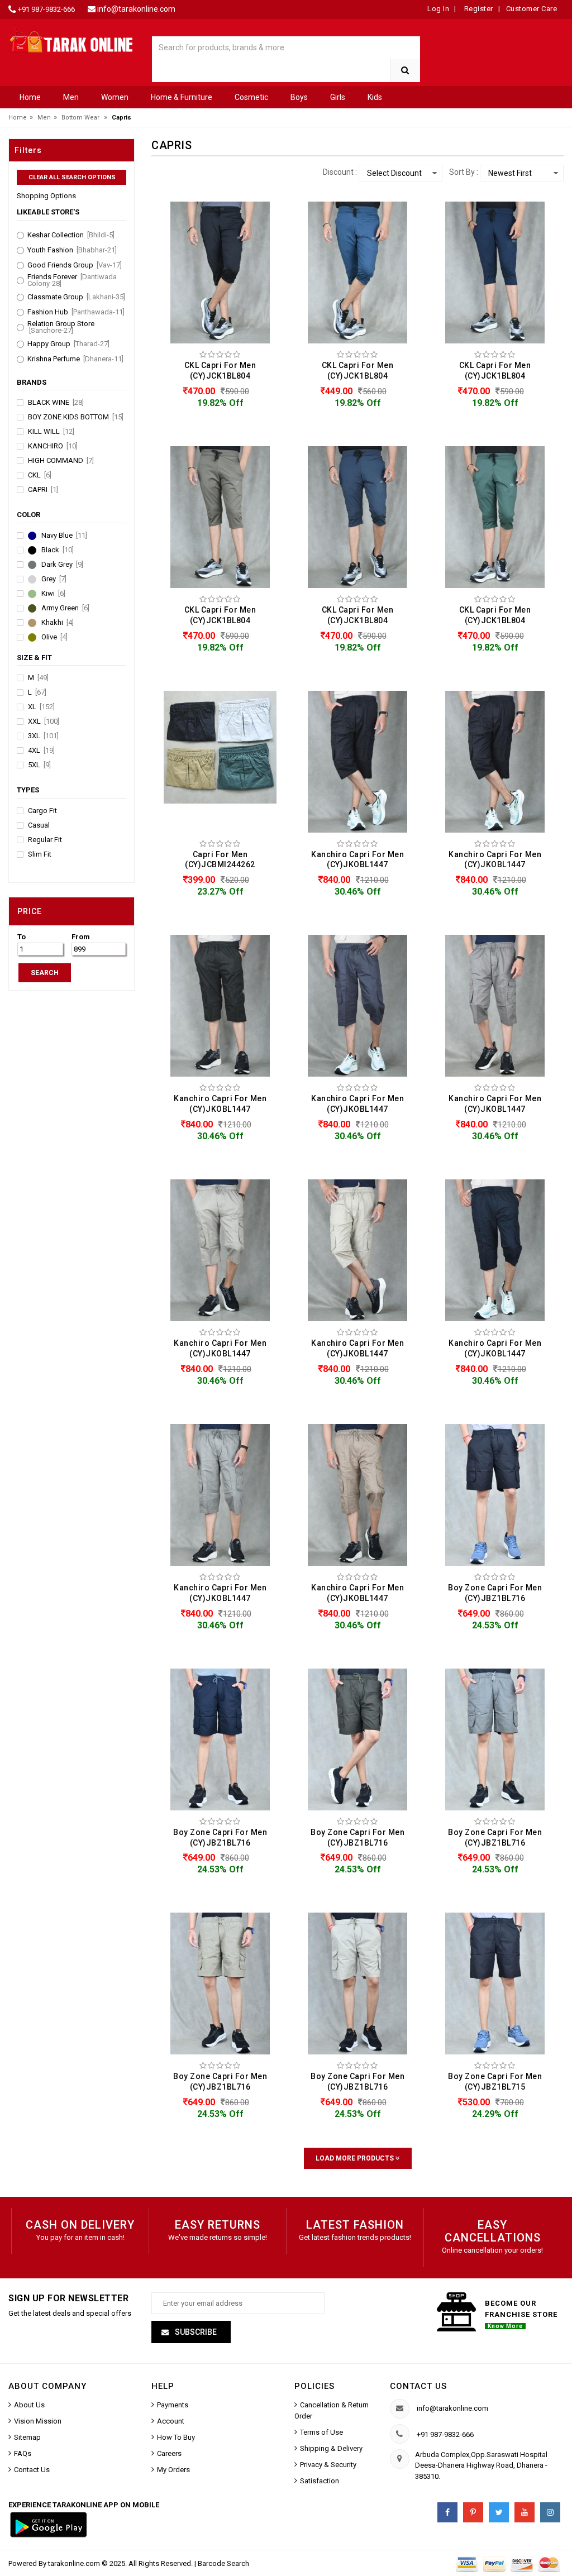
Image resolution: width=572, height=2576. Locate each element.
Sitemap (27, 2437)
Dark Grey (62, 565)
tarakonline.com (75, 2563)
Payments (173, 2405)
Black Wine (56, 403)
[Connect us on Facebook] (447, 2512)
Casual (39, 825)
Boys (299, 97)
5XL (39, 765)
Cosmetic (251, 97)
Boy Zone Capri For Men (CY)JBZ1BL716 (495, 1593)
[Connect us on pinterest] (473, 2512)
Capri (43, 490)
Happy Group (68, 344)
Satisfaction (320, 2481)
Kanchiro (53, 446)
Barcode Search (223, 2563)
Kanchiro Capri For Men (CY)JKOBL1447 (357, 860)
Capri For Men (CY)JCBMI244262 (220, 860)
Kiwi (53, 594)
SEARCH (45, 973)
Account (171, 2421)
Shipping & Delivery (331, 2448)
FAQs (23, 2453)
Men (71, 97)
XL (41, 707)
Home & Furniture (182, 97)
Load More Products (356, 2158)
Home (30, 97)
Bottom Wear (80, 118)
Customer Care (532, 9)
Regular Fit (45, 840)
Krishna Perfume (75, 359)
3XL (43, 736)
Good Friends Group (75, 265)
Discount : (340, 172)
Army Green (65, 608)
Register (478, 9)
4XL (41, 751)
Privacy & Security (328, 2465)
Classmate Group (76, 297)
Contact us (418, 2386)
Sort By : (464, 172)
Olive (54, 637)
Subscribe (195, 2332)
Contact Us (32, 2470)
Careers (169, 2453)
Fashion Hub (76, 312)
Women (115, 97)
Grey (54, 579)
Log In (438, 9)
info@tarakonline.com (136, 9)
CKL (40, 475)
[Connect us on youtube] (525, 2512)
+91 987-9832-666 (46, 9)
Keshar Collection (71, 235)
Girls (338, 97)
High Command (61, 461)
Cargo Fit (42, 811)
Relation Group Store (61, 327)
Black (58, 550)
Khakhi (58, 623)
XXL (44, 721)
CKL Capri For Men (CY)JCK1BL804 (220, 371)
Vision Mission (38, 2421)
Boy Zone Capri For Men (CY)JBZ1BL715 (495, 2082)
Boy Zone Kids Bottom (76, 417)
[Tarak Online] (71, 40)
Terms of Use (321, 2432)
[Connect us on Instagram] (550, 2512)
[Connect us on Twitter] (499, 2512)
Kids (375, 97)
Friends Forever (72, 280)
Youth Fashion (72, 250)
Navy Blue (64, 536)
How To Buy (176, 2437)
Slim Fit (40, 854)
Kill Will (51, 432)
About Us (29, 2405)
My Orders (173, 2470)
